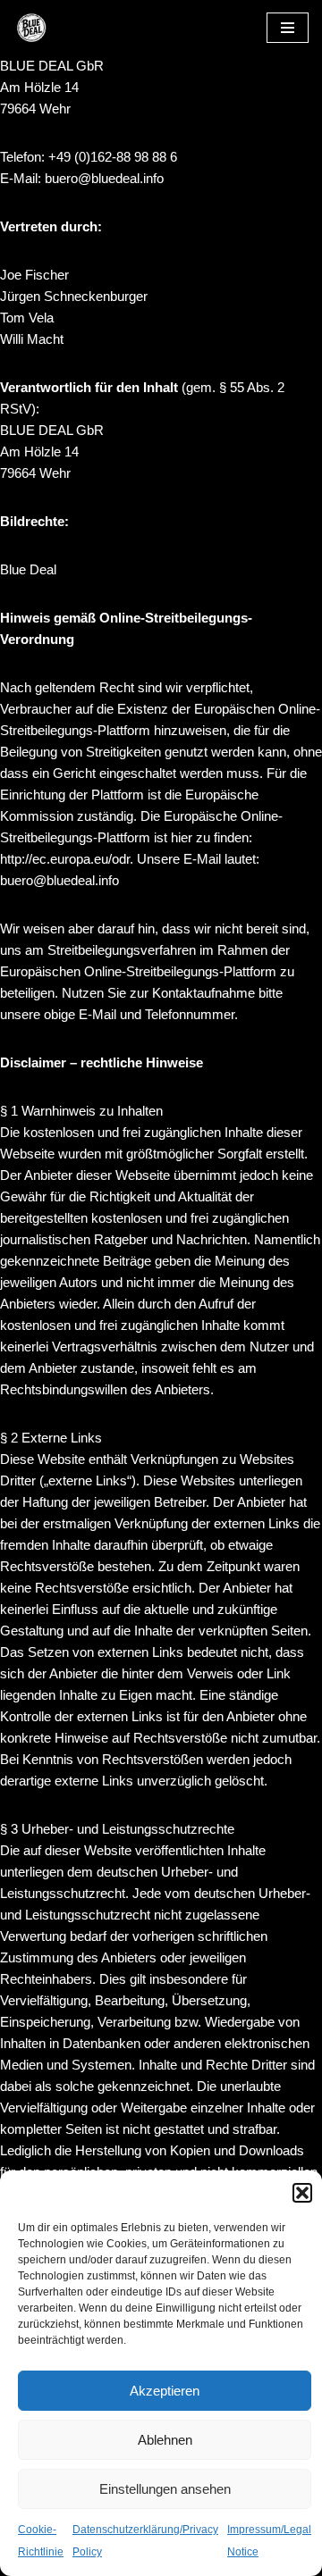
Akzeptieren (165, 2391)
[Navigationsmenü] (288, 28)
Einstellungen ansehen (165, 2489)
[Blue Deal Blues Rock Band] (67, 28)
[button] (302, 2193)
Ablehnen (165, 2440)
